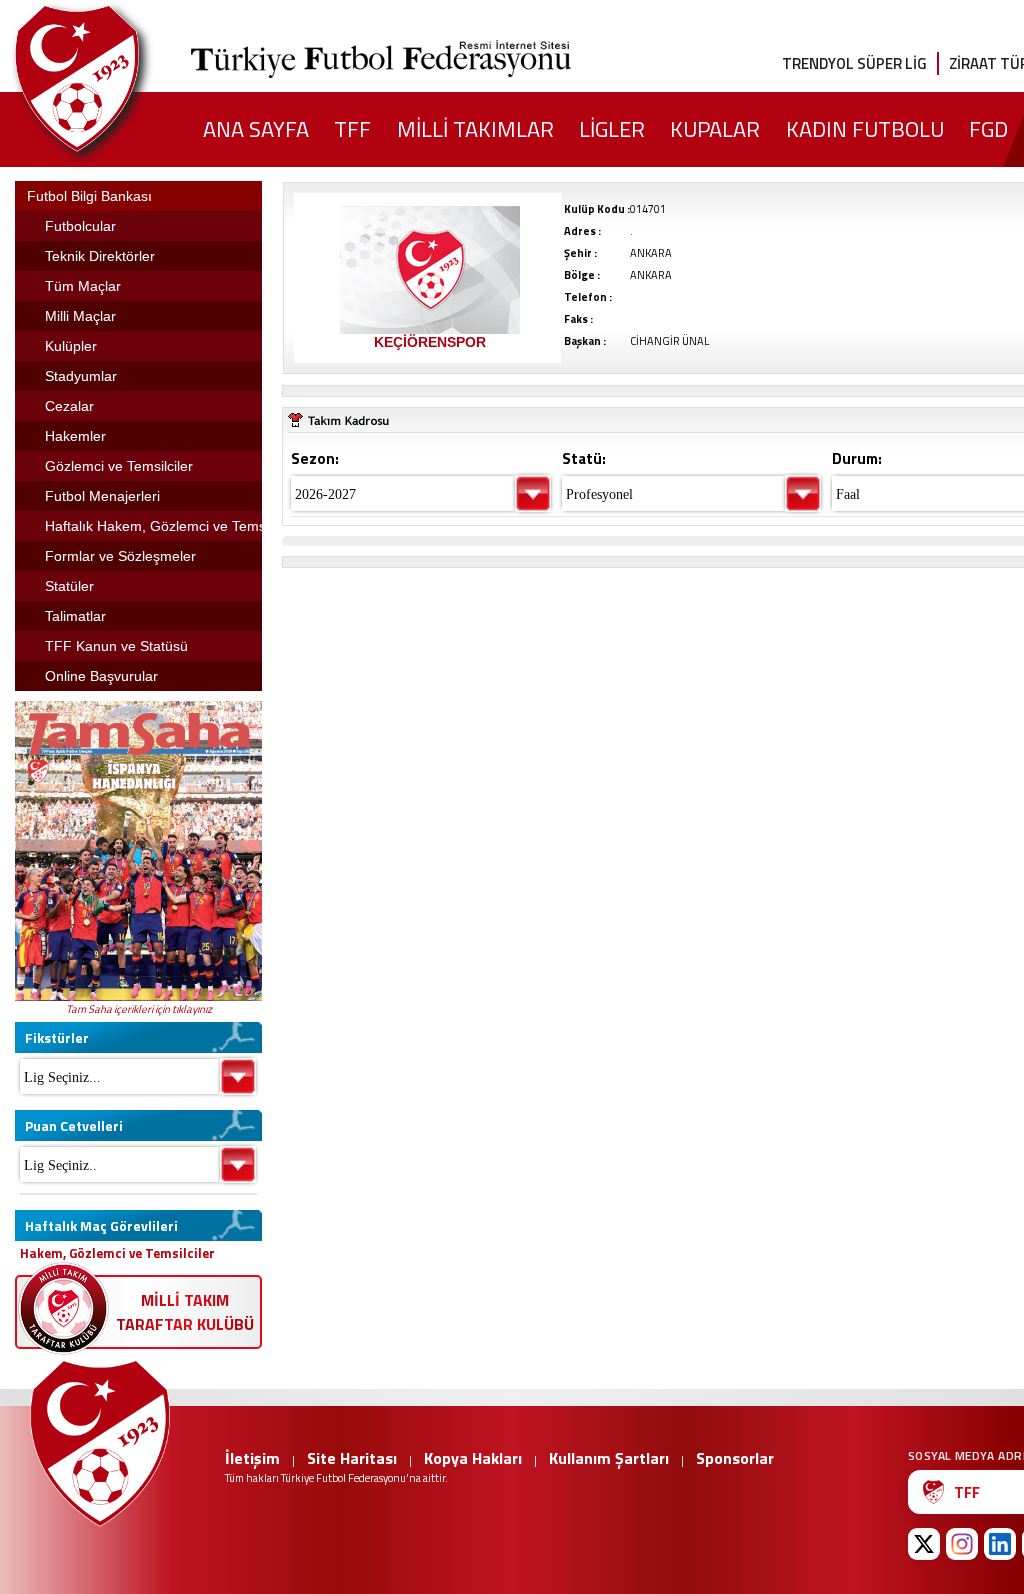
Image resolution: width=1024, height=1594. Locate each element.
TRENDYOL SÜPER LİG (854, 63)
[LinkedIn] (1000, 1544)
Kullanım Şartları (609, 1458)
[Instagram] (962, 1544)
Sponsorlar (735, 1458)
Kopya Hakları (473, 1458)
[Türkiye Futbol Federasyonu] (110, 78)
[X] (924, 1544)
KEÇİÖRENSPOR (430, 342)
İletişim (252, 1458)
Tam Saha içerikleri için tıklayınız (139, 1009)
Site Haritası (352, 1458)
